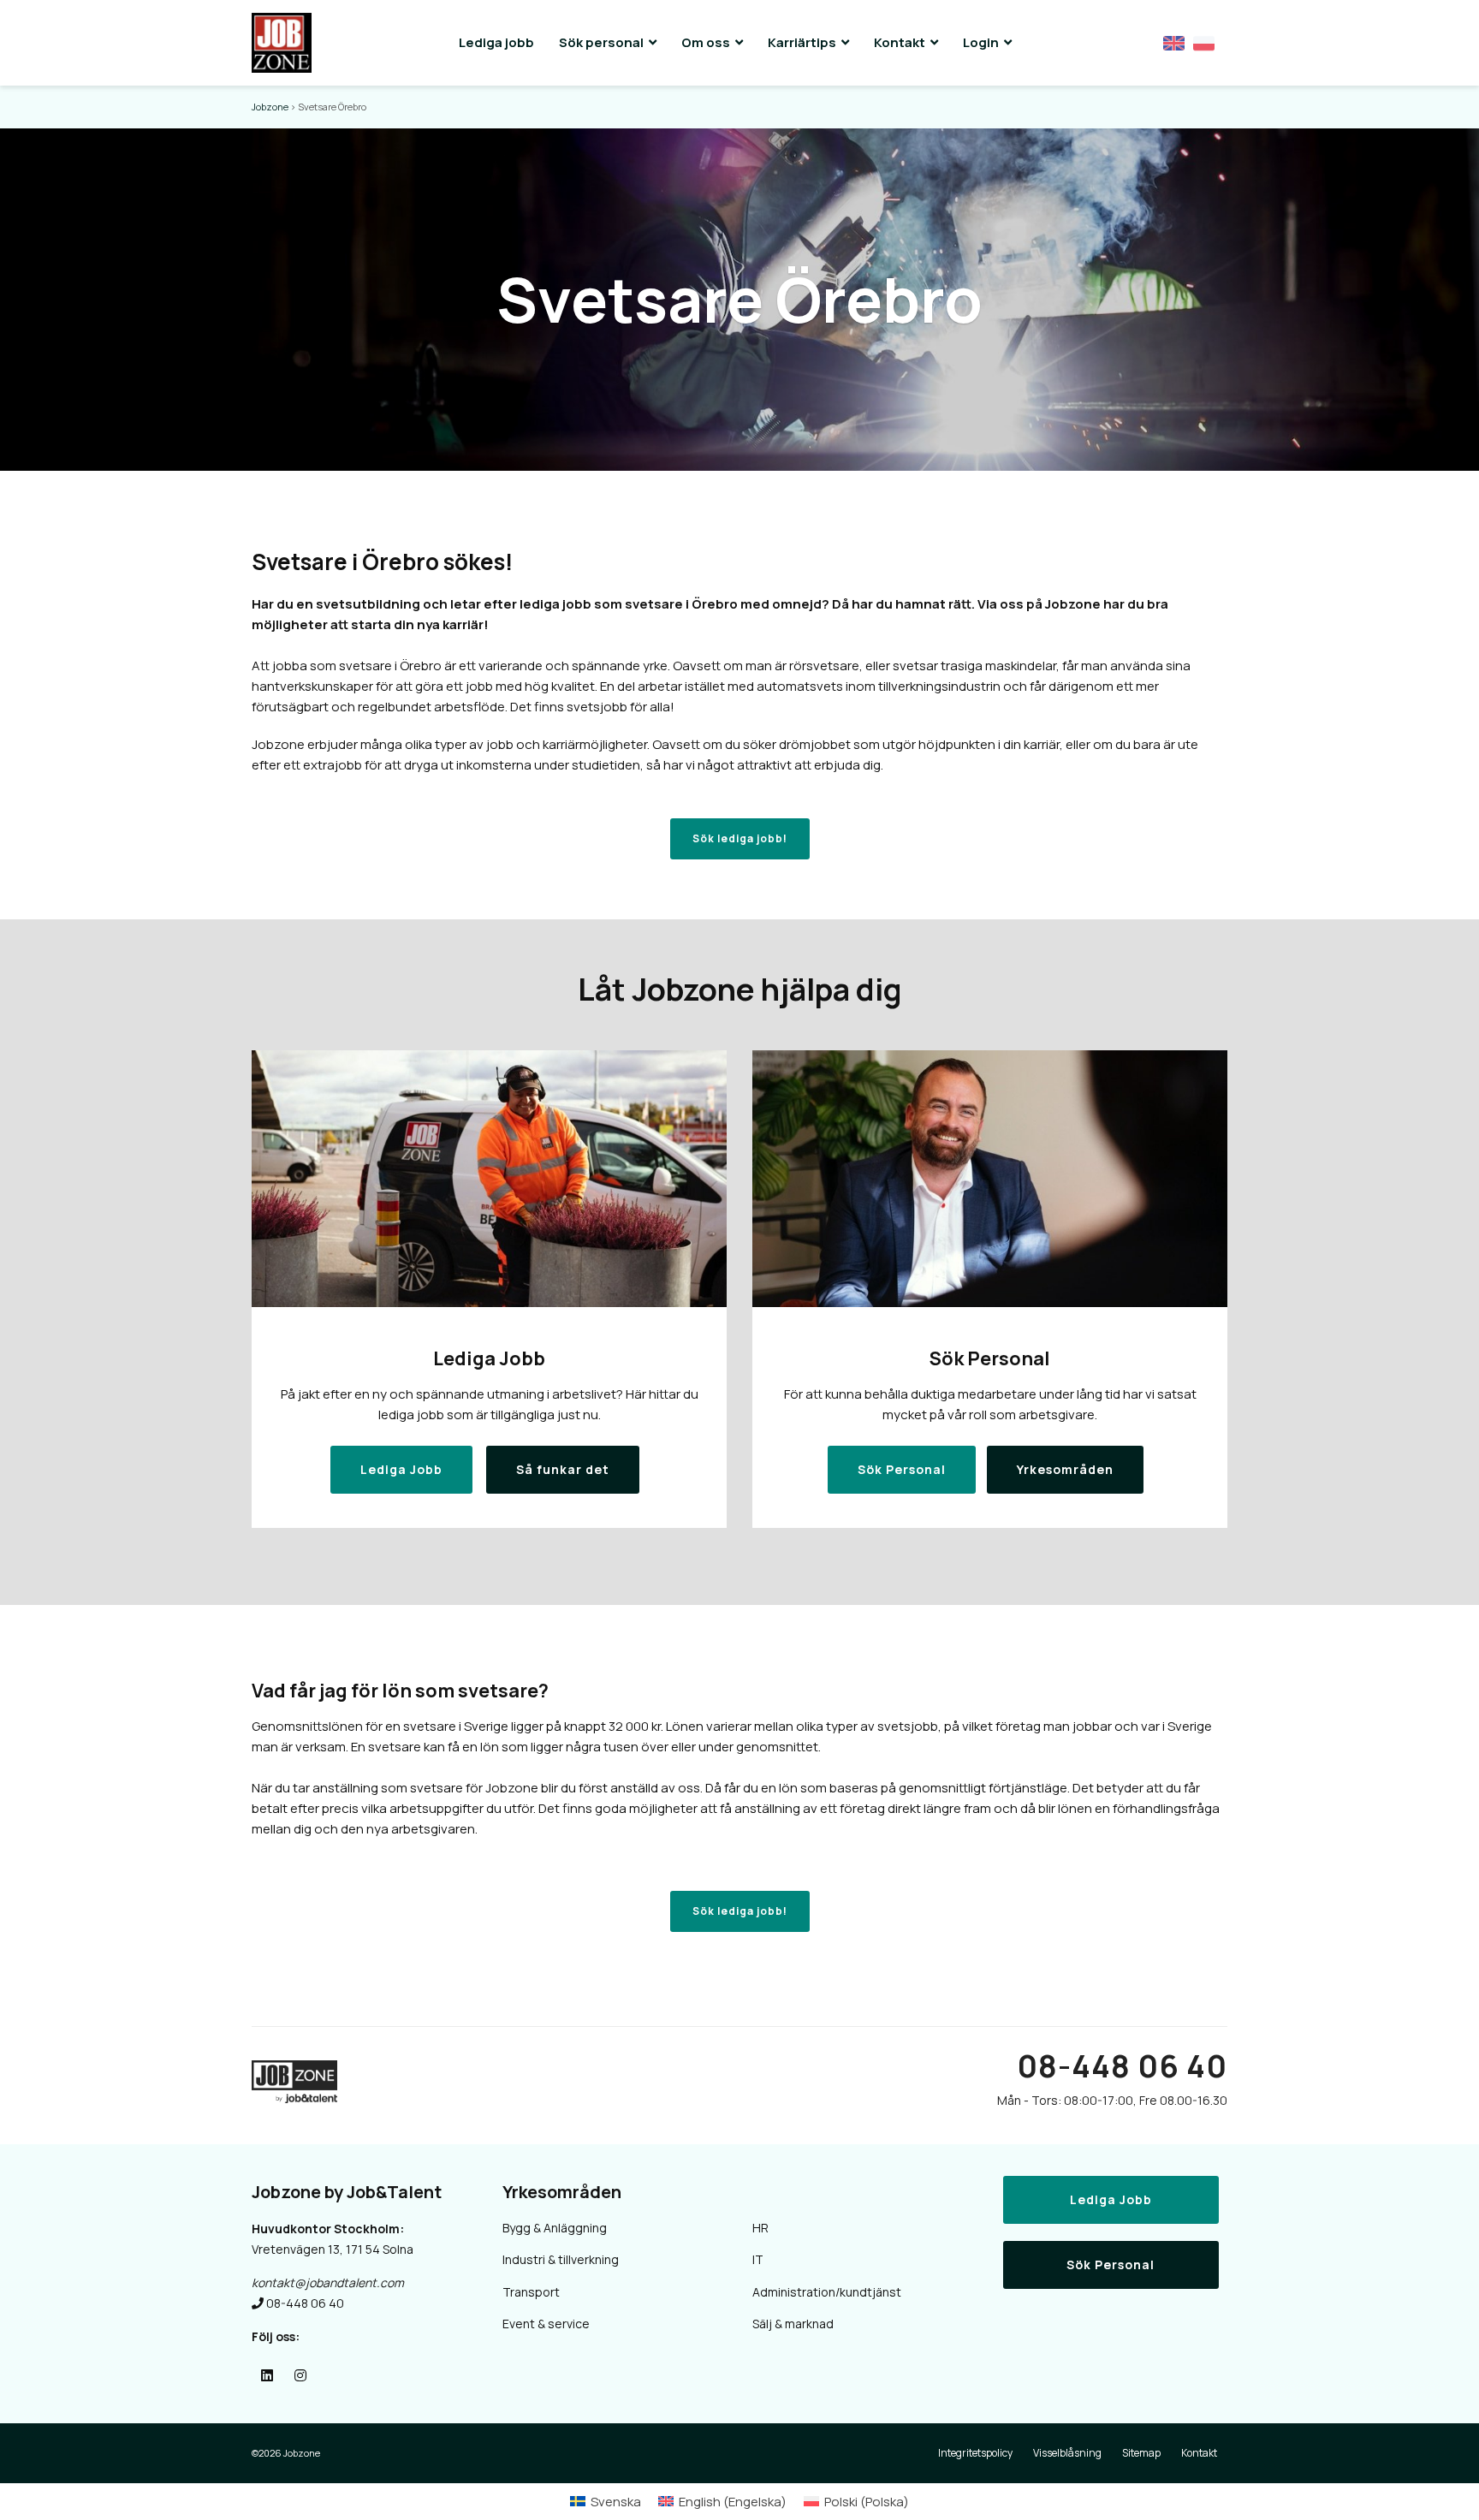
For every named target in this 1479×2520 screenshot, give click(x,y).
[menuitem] (606, 2502)
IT (758, 2259)
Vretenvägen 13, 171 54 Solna (333, 2249)
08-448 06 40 (1122, 2066)
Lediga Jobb (1111, 2199)
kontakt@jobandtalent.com (328, 2282)
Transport (531, 2292)
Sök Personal (1111, 2264)
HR (760, 2228)
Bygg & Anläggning (555, 2228)
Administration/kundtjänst (827, 2292)
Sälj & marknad (793, 2324)
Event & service (546, 2324)
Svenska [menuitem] (616, 2502)
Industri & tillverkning (561, 2259)
